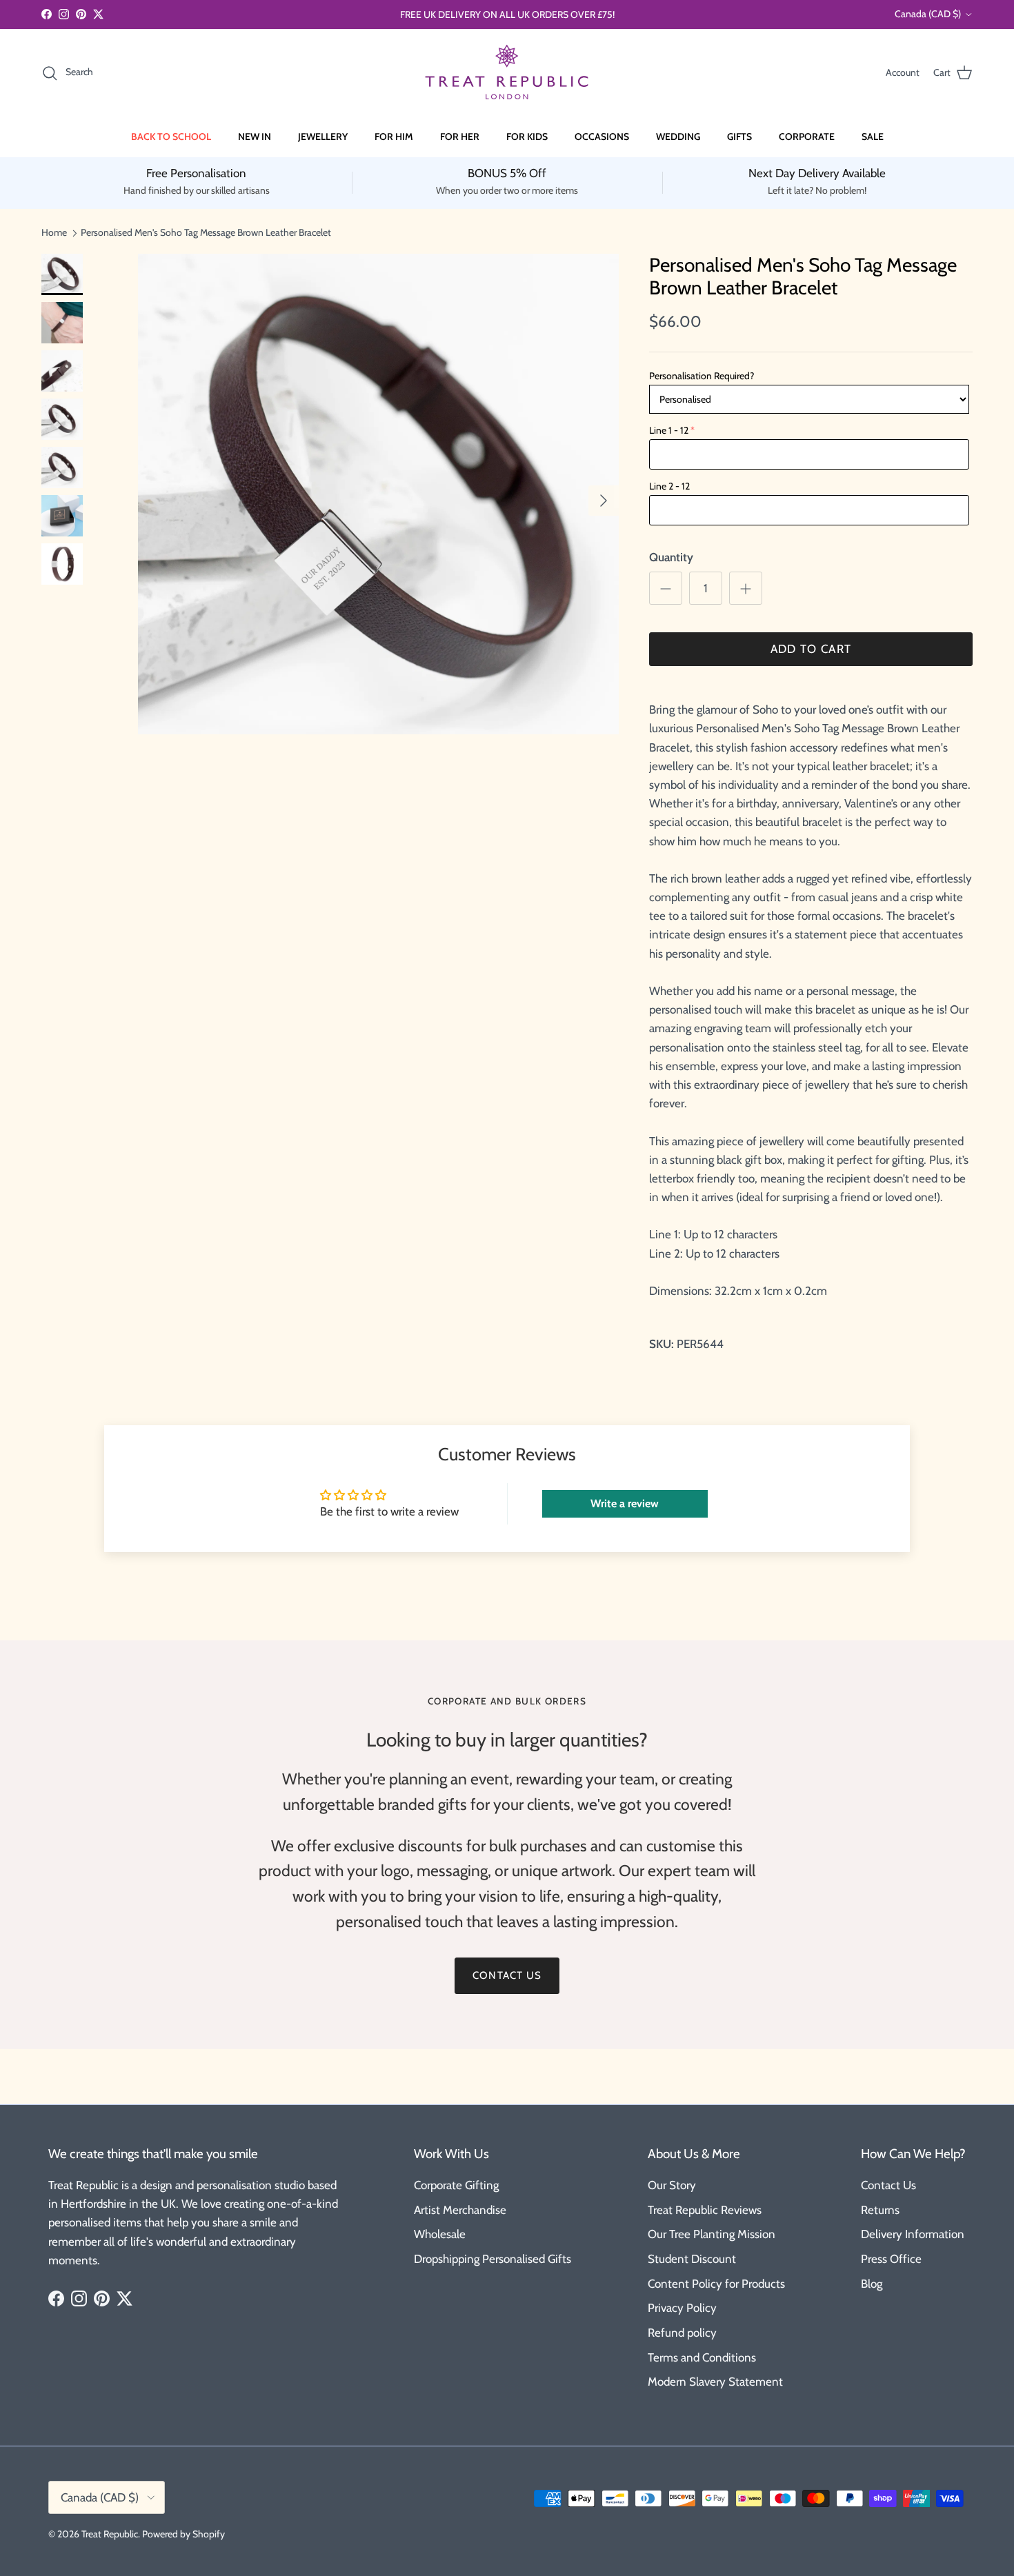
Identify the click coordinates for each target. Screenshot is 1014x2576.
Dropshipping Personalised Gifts (493, 2259)
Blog (872, 2284)
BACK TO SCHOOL (171, 137)
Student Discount (692, 2259)
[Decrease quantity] (666, 588)
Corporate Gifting (456, 2185)
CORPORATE (807, 137)
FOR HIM (394, 137)
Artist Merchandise (460, 2210)
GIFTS (739, 137)
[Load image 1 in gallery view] (378, 494)
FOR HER (460, 137)
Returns (880, 2210)
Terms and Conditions (702, 2357)
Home (54, 232)
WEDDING (678, 137)
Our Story (672, 2185)
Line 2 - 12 (669, 486)
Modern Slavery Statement (715, 2382)
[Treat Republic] (507, 73)
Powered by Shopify (183, 2534)
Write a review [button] (625, 1503)
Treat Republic (110, 2534)
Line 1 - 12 (669, 430)
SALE (873, 137)
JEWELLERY (323, 137)
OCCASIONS (602, 137)
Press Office (891, 2259)
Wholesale (440, 2234)
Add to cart (811, 649)
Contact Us (888, 2185)
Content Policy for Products (716, 2284)
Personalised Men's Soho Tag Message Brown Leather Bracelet (206, 232)
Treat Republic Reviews (705, 2210)
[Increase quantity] (746, 588)
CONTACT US (507, 1975)
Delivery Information (913, 2234)
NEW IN (255, 137)
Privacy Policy (682, 2308)
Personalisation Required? (702, 376)
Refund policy (682, 2333)
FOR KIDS (527, 137)
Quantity (671, 557)
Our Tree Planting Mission (712, 2234)
